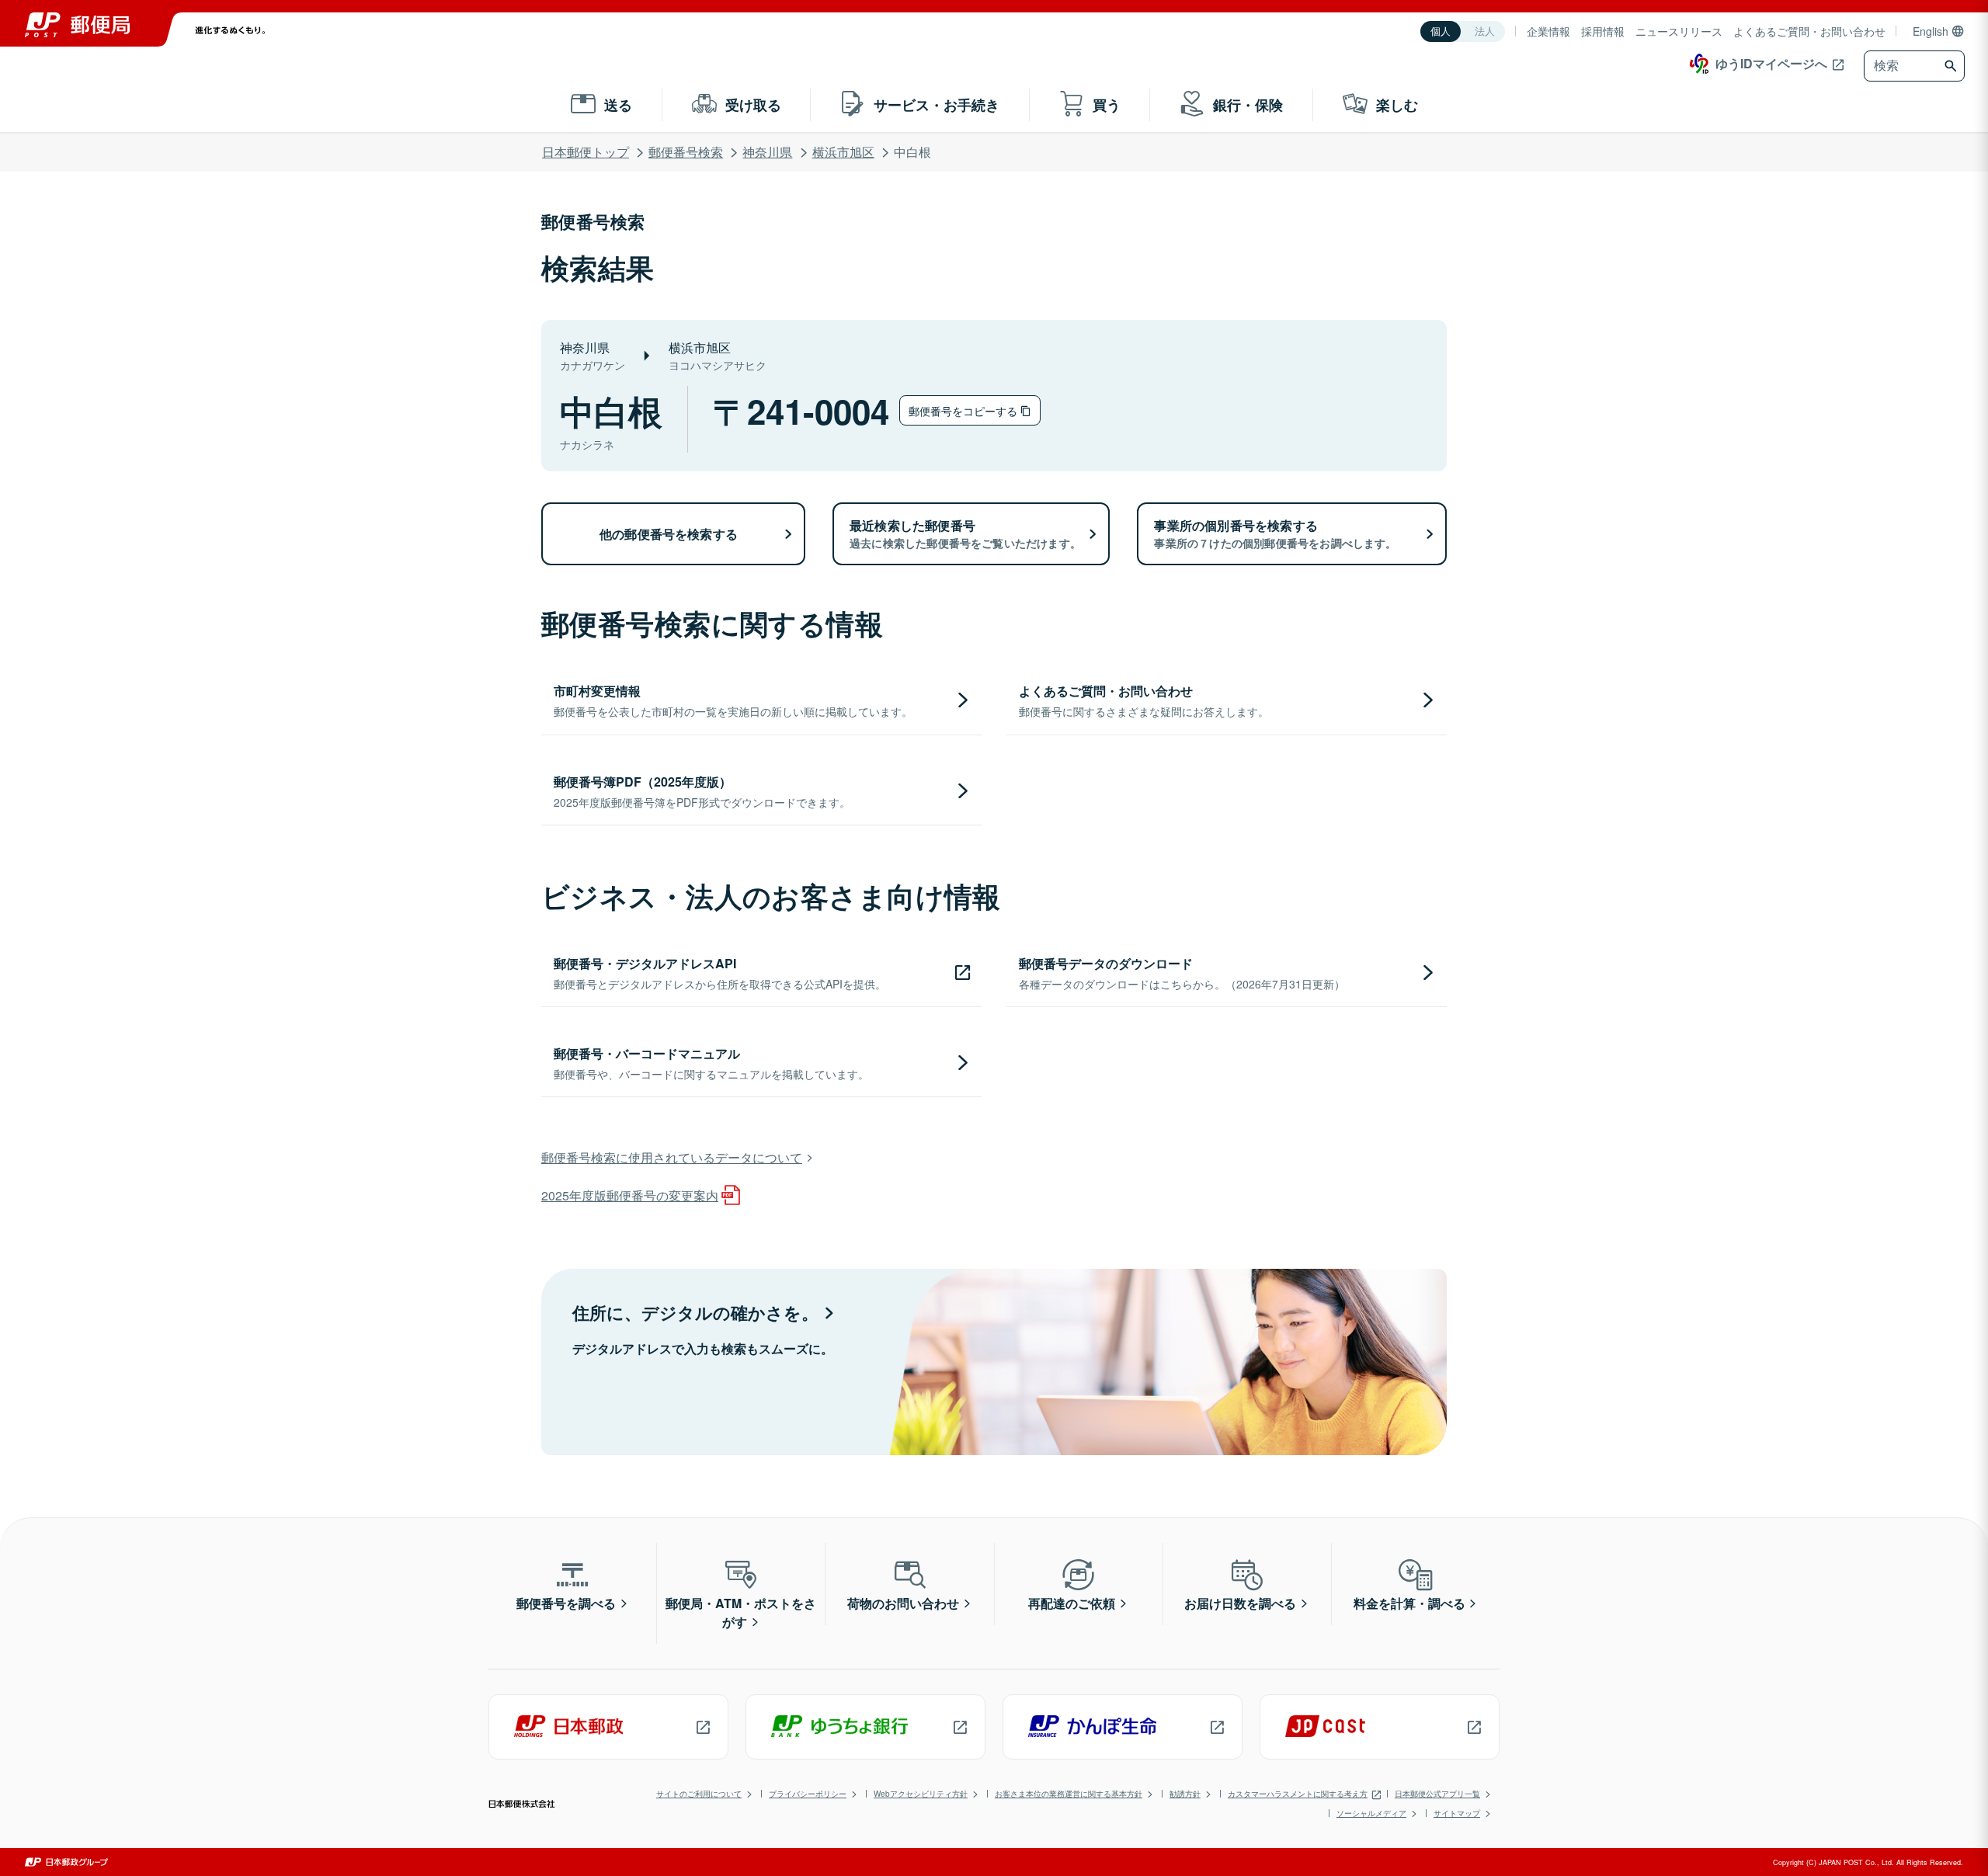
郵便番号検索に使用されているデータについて (672, 1157)
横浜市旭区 (843, 152)
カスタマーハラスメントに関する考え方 (1298, 1794)
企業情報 (1548, 31)
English (1931, 31)
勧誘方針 (1185, 1794)
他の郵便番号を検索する (669, 534)
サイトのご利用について (699, 1794)
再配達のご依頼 (1072, 1603)
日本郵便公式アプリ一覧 (1437, 1794)
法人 (1485, 31)
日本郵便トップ (586, 152)
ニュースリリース (1679, 31)
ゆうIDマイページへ (1771, 63)
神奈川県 (767, 152)
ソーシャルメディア (1371, 1813)
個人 (1441, 31)
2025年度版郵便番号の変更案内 (630, 1195)
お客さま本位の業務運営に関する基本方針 (1069, 1794)
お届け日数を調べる (1240, 1603)
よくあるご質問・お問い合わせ (1809, 31)
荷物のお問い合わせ (903, 1603)
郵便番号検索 (686, 152)
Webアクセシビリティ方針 (921, 1794)
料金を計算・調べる (1409, 1603)
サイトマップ (1457, 1813)
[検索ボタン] (1953, 66)
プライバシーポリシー (808, 1794)
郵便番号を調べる (566, 1603)
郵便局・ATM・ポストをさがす (741, 1612)
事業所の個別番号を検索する (1275, 533)
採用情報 (1603, 31)
